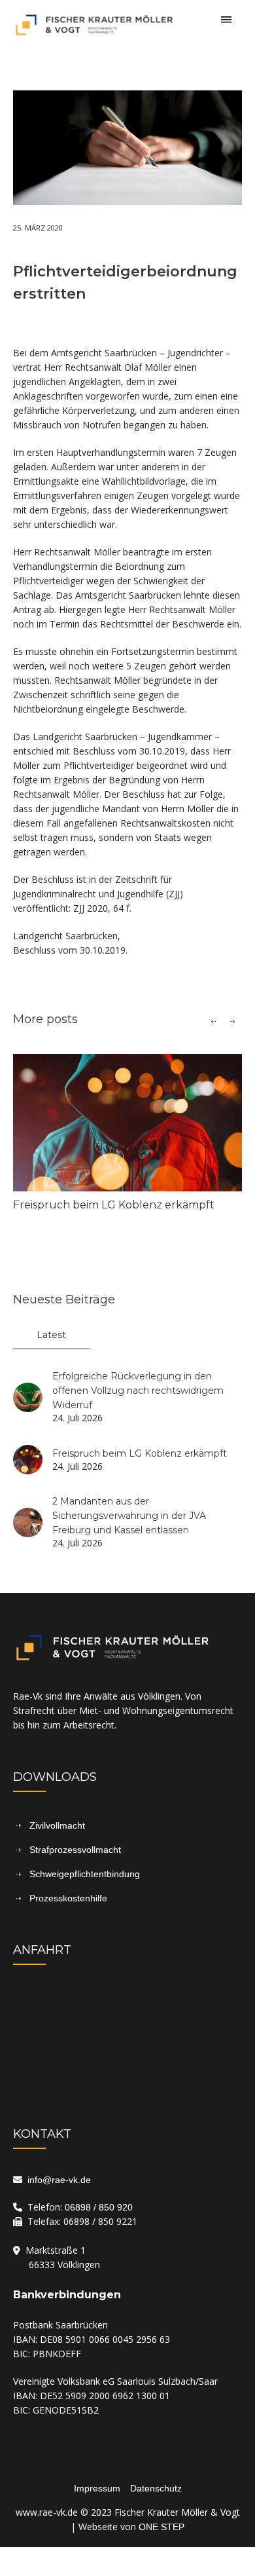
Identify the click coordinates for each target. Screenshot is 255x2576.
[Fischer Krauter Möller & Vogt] (127, 32)
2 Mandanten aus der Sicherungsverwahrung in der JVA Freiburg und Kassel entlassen (129, 1516)
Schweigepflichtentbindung (85, 1874)
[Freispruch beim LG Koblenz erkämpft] (127, 1123)
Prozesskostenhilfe (68, 1898)
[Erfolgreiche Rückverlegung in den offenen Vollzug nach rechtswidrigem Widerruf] (28, 1396)
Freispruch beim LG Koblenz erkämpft (114, 1205)
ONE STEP (161, 2527)
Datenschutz (156, 2488)
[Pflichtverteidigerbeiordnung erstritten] (127, 147)
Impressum (97, 2488)
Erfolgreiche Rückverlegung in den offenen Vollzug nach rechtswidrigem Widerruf (138, 1391)
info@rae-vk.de (57, 2180)
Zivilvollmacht (57, 1825)
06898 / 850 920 (99, 2207)
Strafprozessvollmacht (75, 1850)
